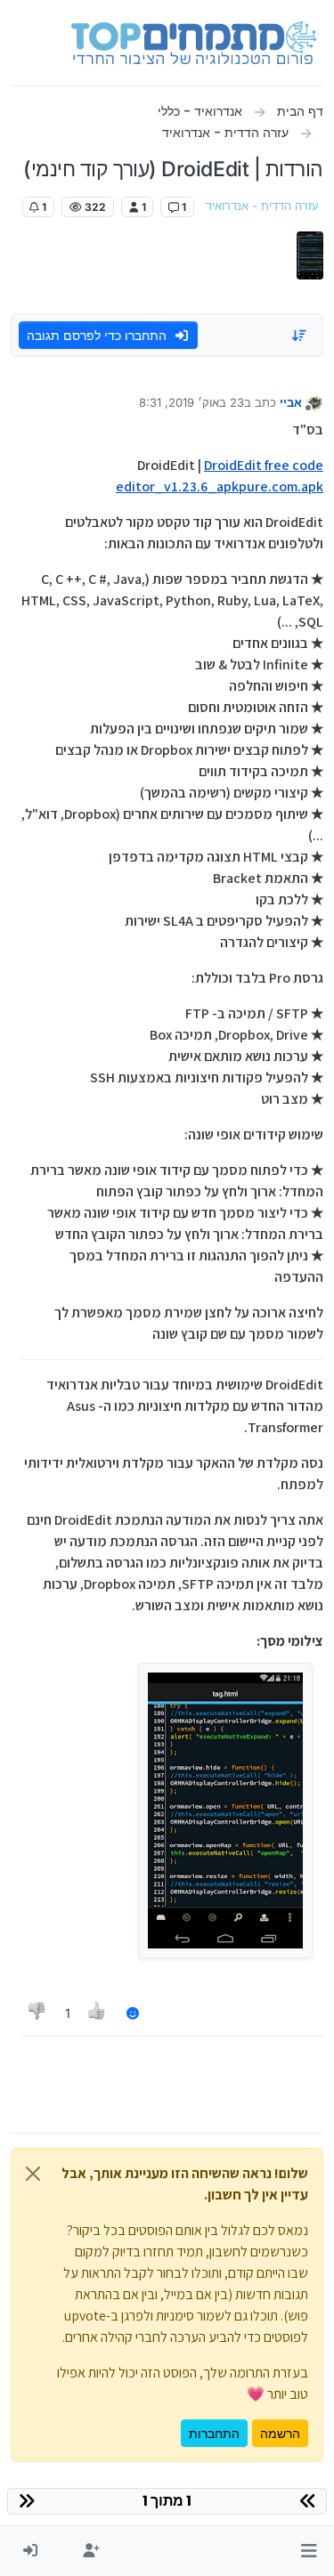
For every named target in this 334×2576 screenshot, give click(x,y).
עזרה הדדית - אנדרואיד (262, 206)
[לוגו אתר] (194, 43)
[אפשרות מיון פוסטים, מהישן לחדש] (300, 336)
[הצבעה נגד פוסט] (37, 2013)
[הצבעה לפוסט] (98, 2013)
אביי (291, 402)
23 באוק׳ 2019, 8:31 (191, 402)
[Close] (33, 2174)
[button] (309, 2551)
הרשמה (280, 2433)
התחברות (214, 2433)
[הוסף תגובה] (133, 2013)
